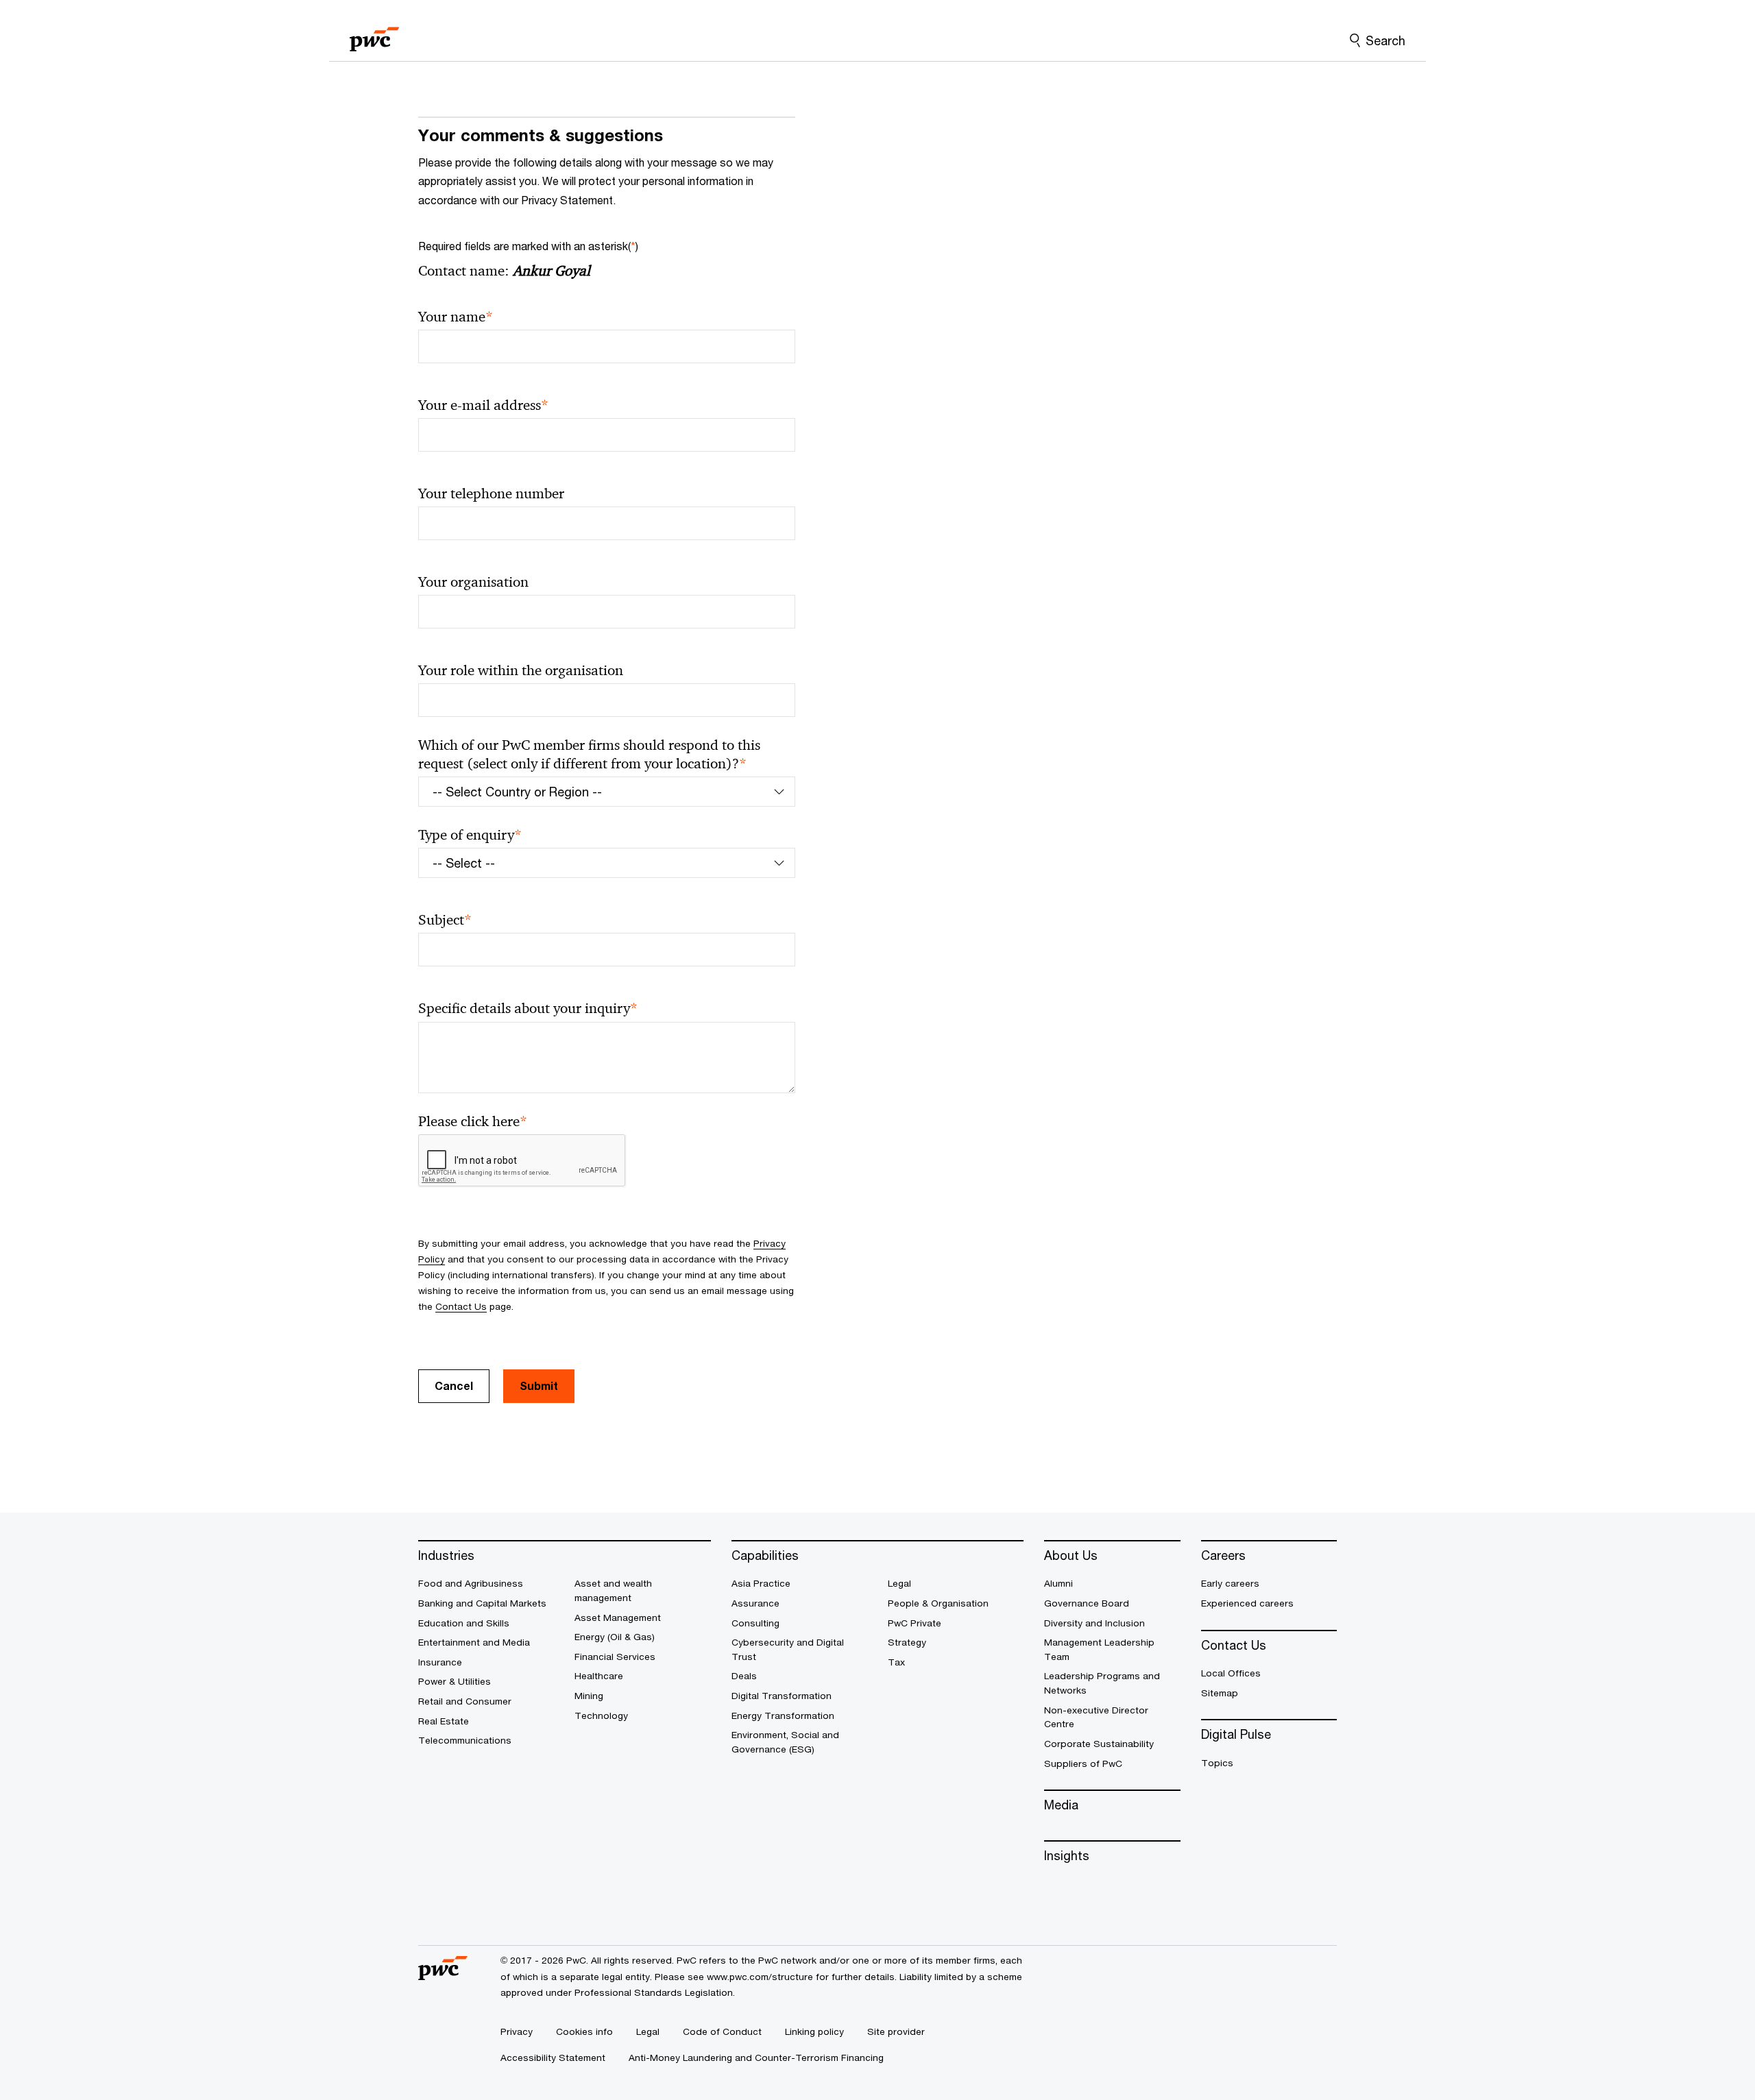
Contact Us (461, 1306)
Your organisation (473, 582)
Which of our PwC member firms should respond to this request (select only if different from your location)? (589, 755)
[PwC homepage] (374, 35)
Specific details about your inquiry (528, 1009)
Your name (456, 317)
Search (1385, 40)
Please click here (473, 1122)
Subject (445, 920)
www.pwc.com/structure (760, 1977)
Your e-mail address (483, 405)
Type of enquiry (470, 835)
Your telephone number (491, 493)
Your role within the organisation (521, 670)
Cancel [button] (454, 1385)
